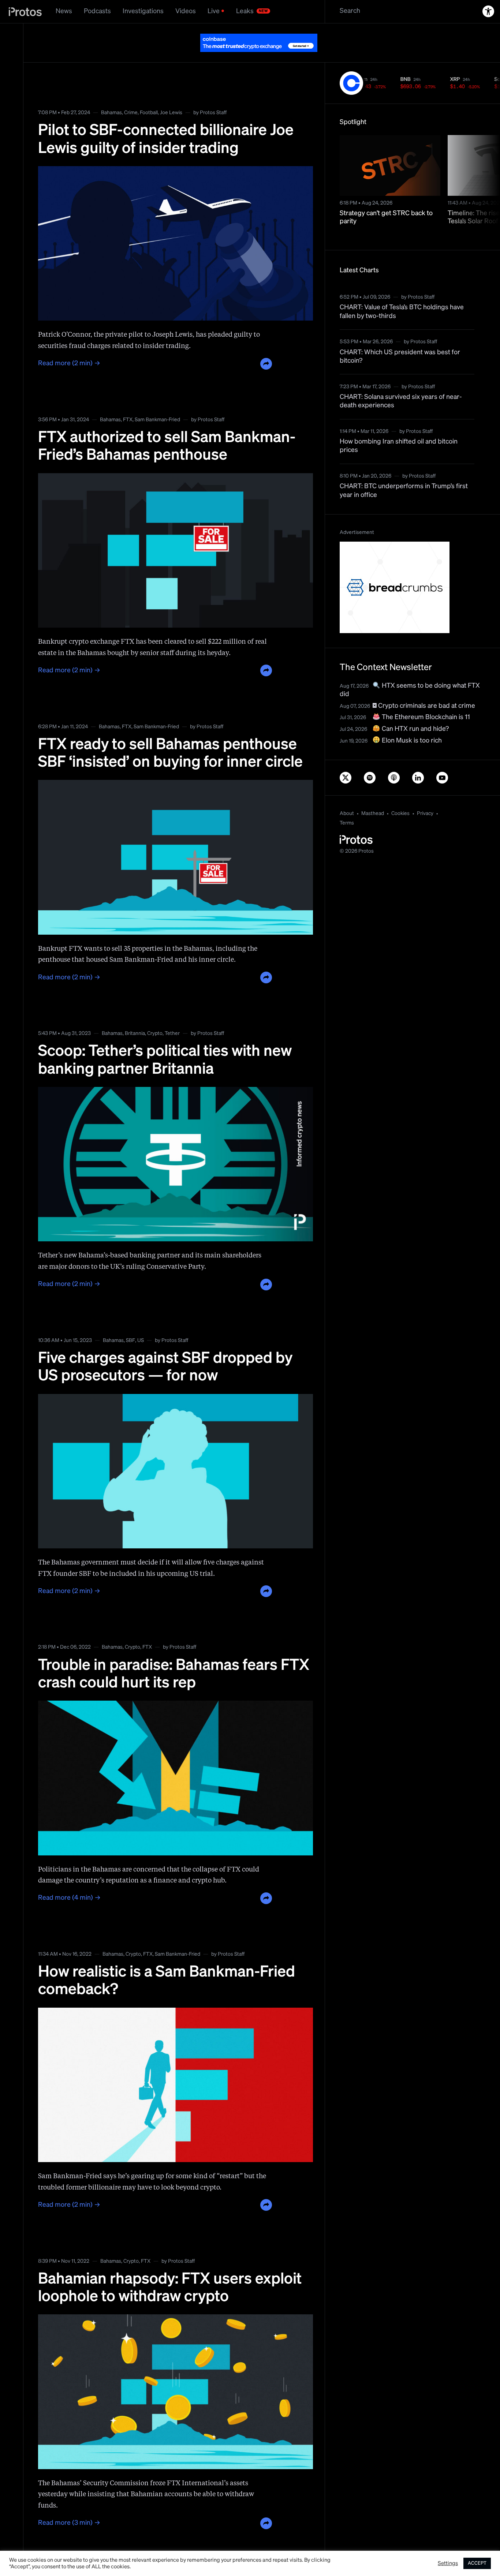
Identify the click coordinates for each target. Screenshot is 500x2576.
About (347, 795)
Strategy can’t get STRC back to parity (386, 199)
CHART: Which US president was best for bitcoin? (400, 338)
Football (149, 94)
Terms (347, 805)
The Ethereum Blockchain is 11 (425, 699)
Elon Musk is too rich (411, 722)
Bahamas (111, 94)
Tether (172, 1015)
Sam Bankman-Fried (157, 401)
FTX (128, 401)
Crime (131, 94)
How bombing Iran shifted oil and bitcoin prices (399, 428)
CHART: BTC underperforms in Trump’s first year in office (404, 472)
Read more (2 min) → (69, 345)
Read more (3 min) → (69, 2505)
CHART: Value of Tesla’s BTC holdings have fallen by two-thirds (402, 293)
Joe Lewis (171, 94)
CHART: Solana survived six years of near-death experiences (401, 383)
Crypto (155, 1015)
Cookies (400, 795)
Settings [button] (448, 2564)
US (141, 1322)
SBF (130, 1322)
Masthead (373, 795)
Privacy (425, 795)
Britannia (135, 1015)
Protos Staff (213, 94)
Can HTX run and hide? (415, 711)
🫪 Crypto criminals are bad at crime (424, 688)
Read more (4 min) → (69, 1880)
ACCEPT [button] (477, 2563)
